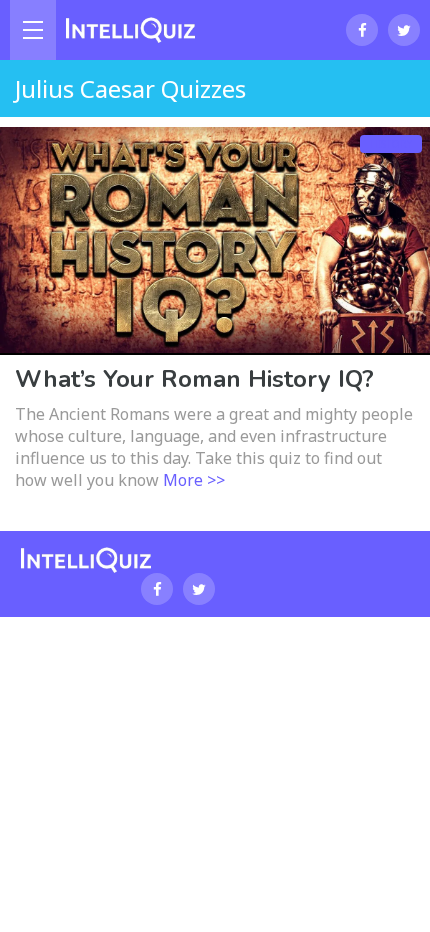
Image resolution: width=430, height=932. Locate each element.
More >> (194, 480)
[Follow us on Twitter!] (404, 30)
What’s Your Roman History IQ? (194, 379)
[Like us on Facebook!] (362, 30)
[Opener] (33, 30)
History (391, 144)
